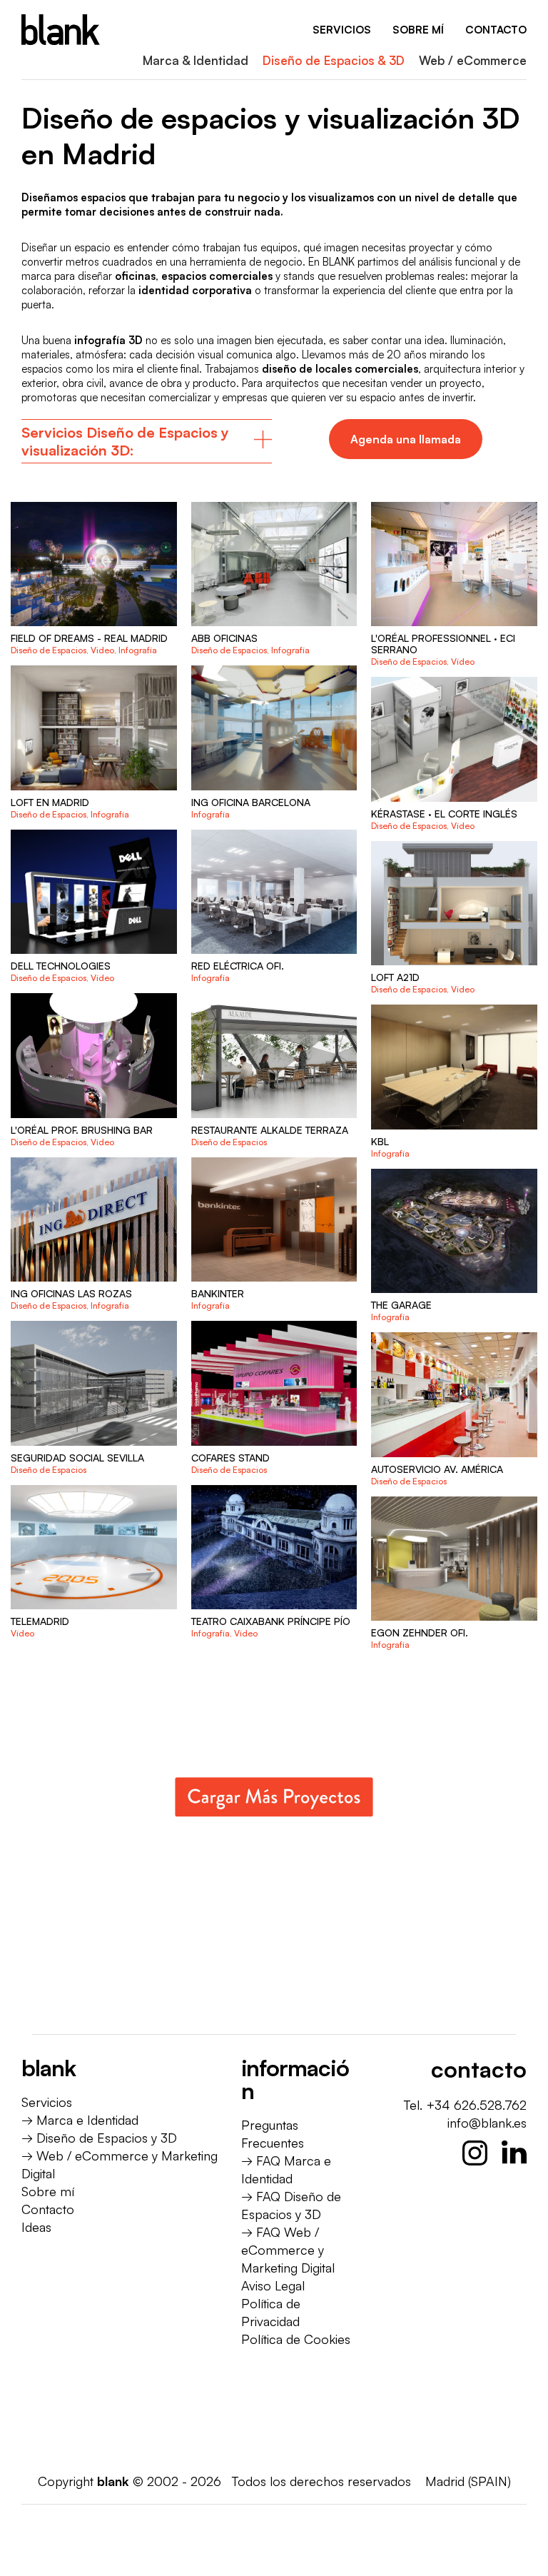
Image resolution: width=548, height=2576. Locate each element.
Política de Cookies (296, 2339)
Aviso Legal (273, 2285)
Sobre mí (48, 2191)
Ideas (36, 2227)
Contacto (48, 2209)
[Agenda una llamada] (406, 439)
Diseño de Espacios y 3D (107, 2138)
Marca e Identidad (87, 2120)
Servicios (47, 2102)
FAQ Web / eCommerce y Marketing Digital (288, 2250)
